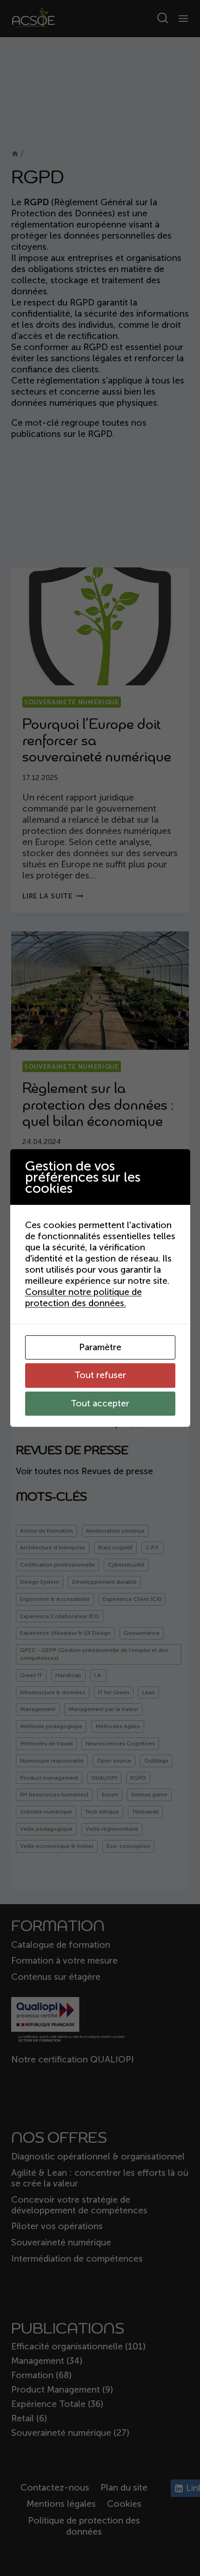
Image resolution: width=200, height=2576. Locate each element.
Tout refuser (100, 1375)
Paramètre (100, 1347)
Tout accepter (100, 1403)
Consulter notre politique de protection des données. (83, 1298)
